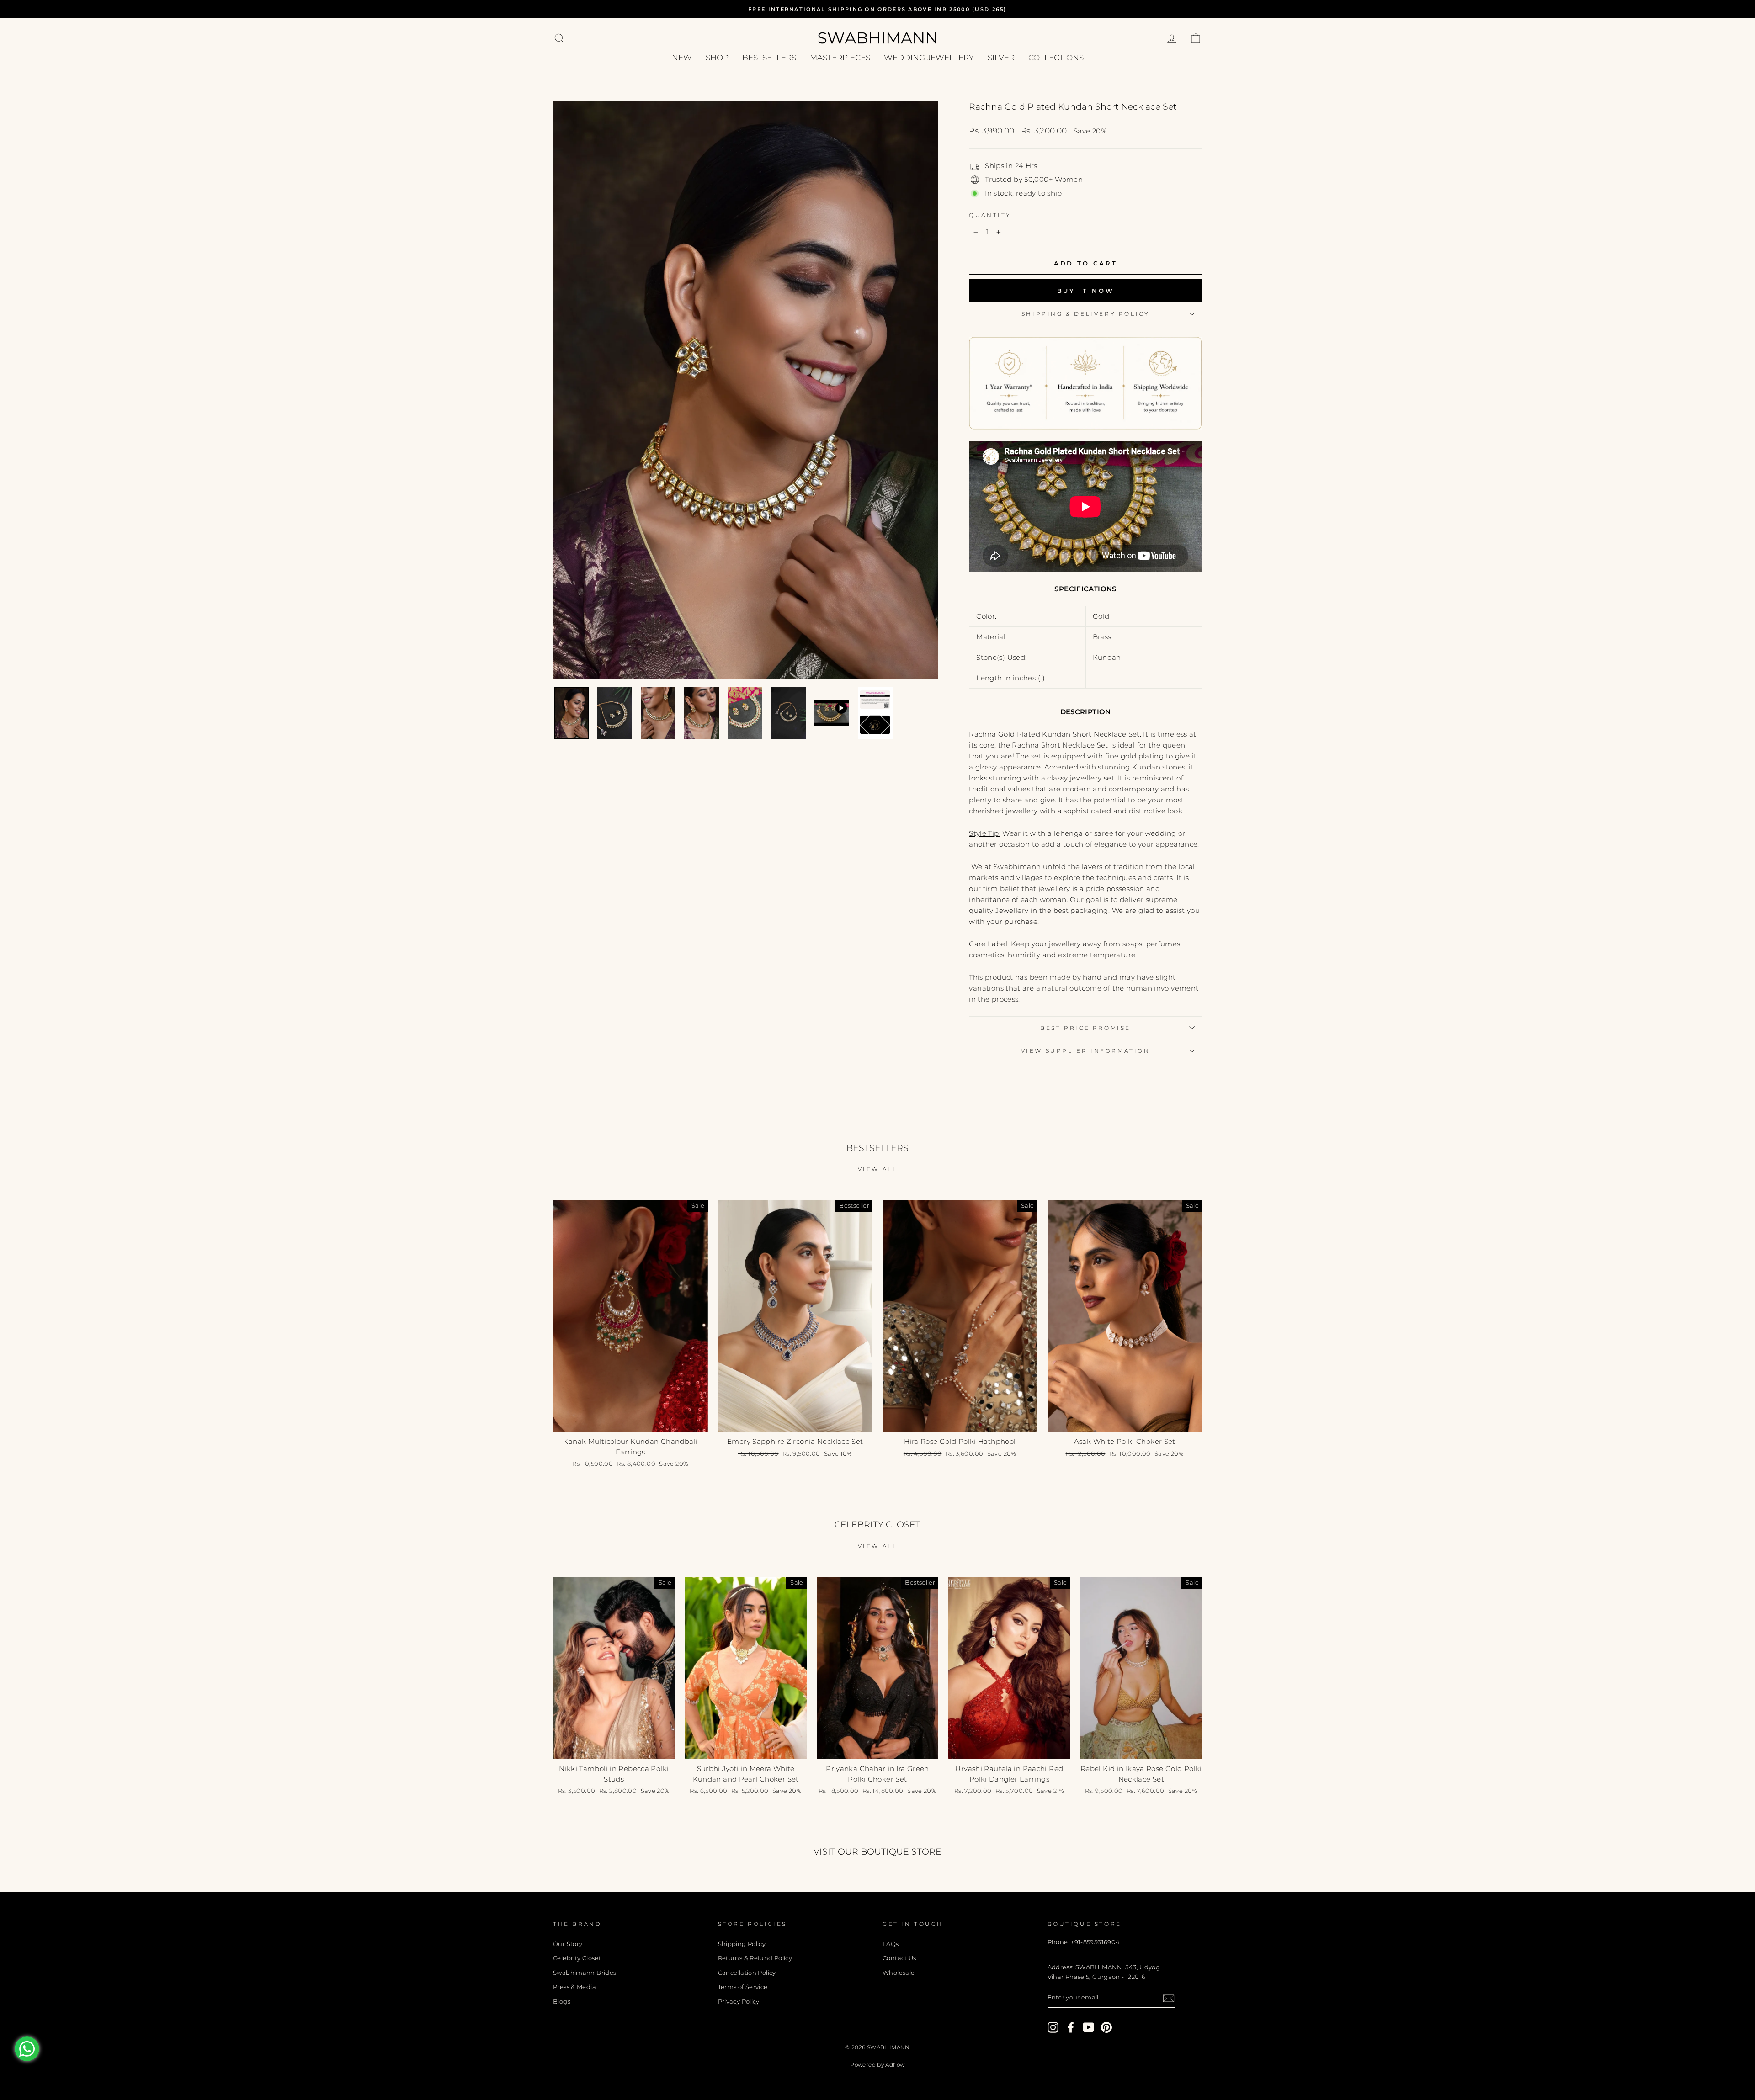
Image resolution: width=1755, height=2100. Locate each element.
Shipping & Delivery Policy (1086, 314)
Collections (1056, 58)
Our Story (568, 1944)
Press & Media (574, 1987)
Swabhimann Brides (585, 1973)
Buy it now (1086, 291)
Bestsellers (769, 58)
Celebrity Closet (577, 1958)
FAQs (891, 1944)
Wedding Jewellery (929, 58)
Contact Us (899, 1958)
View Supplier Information (1086, 1051)
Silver (1001, 58)
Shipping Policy (742, 1944)
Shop (717, 58)
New (682, 58)
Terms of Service (743, 1987)
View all (878, 1169)
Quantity (990, 215)
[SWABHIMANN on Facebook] (1071, 2027)
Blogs (562, 2002)
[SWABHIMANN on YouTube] (1089, 2027)
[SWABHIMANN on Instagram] (1053, 2027)
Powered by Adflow (877, 2065)
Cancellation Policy (747, 1973)
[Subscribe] (1169, 1998)
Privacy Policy (739, 2002)
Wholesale (899, 1973)
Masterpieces (840, 58)
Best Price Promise (1085, 1028)
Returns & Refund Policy (755, 1958)
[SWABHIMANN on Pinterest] (1106, 2027)
